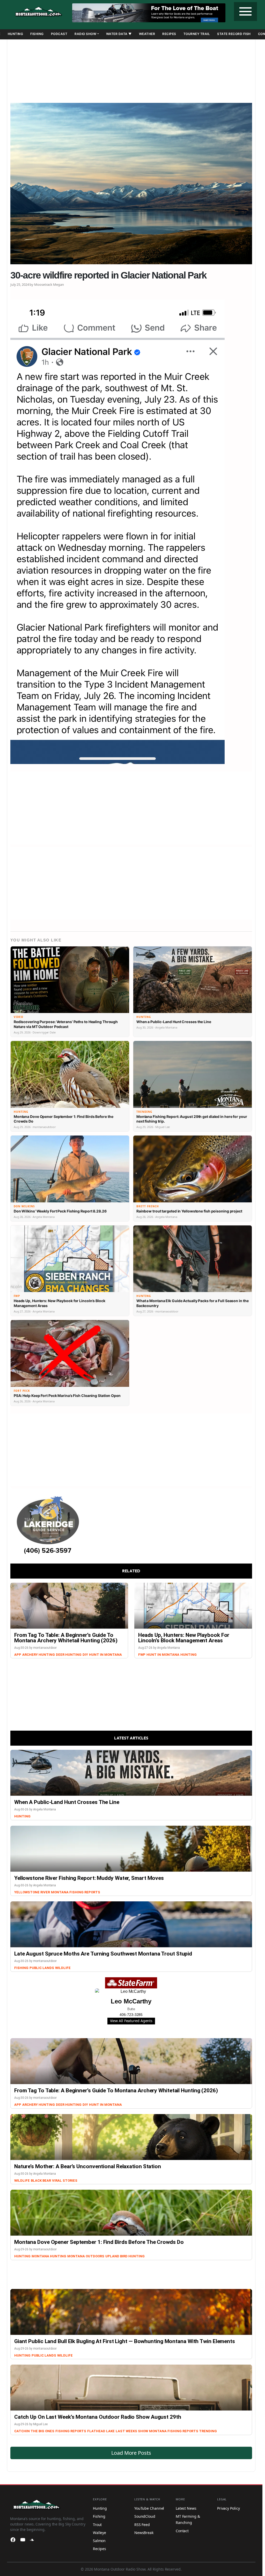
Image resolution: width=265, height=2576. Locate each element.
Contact (182, 2531)
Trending (208, 2431)
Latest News (186, 2508)
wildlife (22, 2181)
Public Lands (42, 1968)
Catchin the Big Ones (34, 2431)
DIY (85, 1655)
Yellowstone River (32, 1892)
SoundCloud (145, 2516)
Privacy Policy (229, 2508)
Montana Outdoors (86, 2256)
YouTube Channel (149, 2508)
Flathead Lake (101, 2431)
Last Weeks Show (132, 2431)
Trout (97, 2525)
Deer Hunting (69, 1655)
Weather (147, 34)
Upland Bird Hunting (125, 2256)
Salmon (99, 2541)
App (18, 1655)
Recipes (169, 34)
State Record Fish (234, 34)
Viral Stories (65, 2181)
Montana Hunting (49, 2256)
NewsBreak (144, 2533)
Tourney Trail (197, 34)
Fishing (37, 34)
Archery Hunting (39, 1655)
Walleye (100, 2533)
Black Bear (41, 2181)
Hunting (16, 34)
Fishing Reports (71, 2431)
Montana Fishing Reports (76, 1892)
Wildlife (63, 1968)
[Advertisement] (131, 69)
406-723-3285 (131, 2015)
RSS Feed (142, 2525)
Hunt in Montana (105, 1655)
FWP (142, 1655)
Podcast (59, 34)
